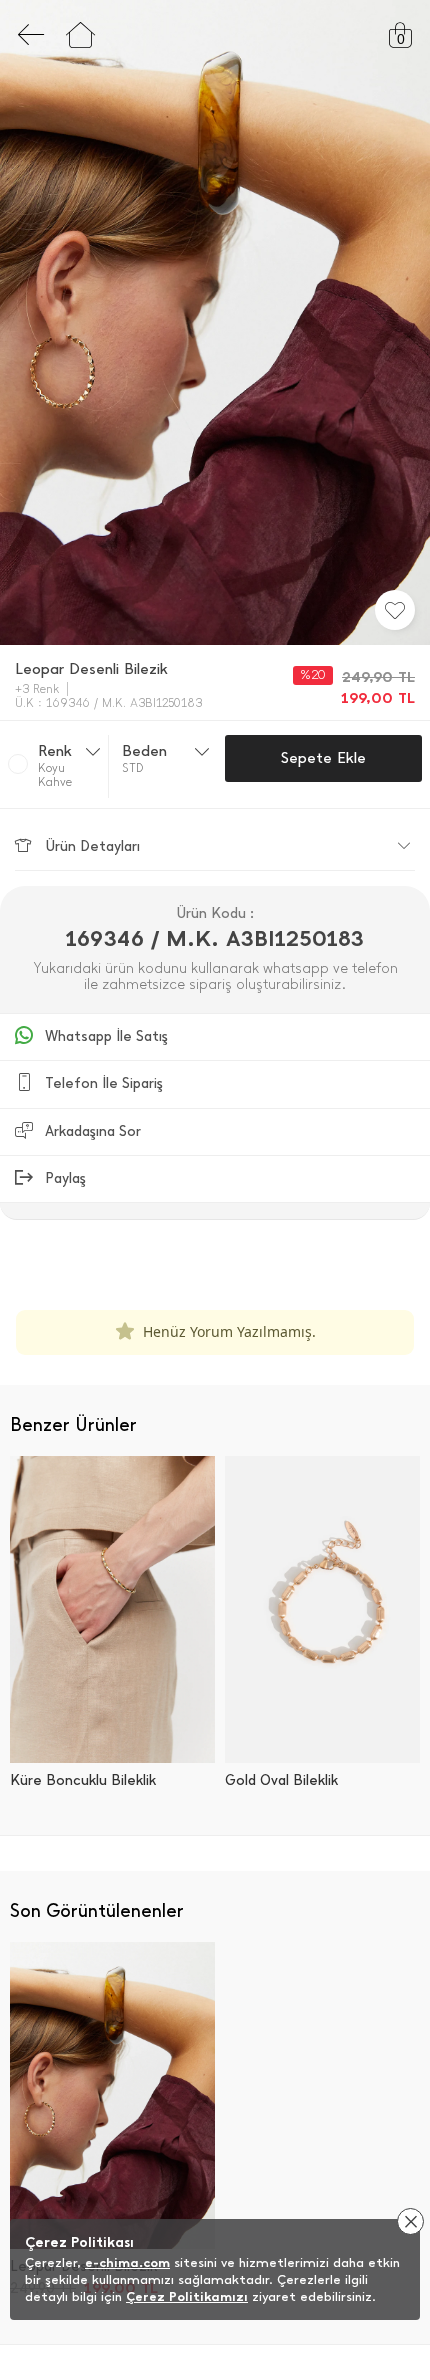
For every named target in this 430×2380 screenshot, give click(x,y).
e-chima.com (127, 2262)
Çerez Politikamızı (187, 2296)
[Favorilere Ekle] (395, 610)
